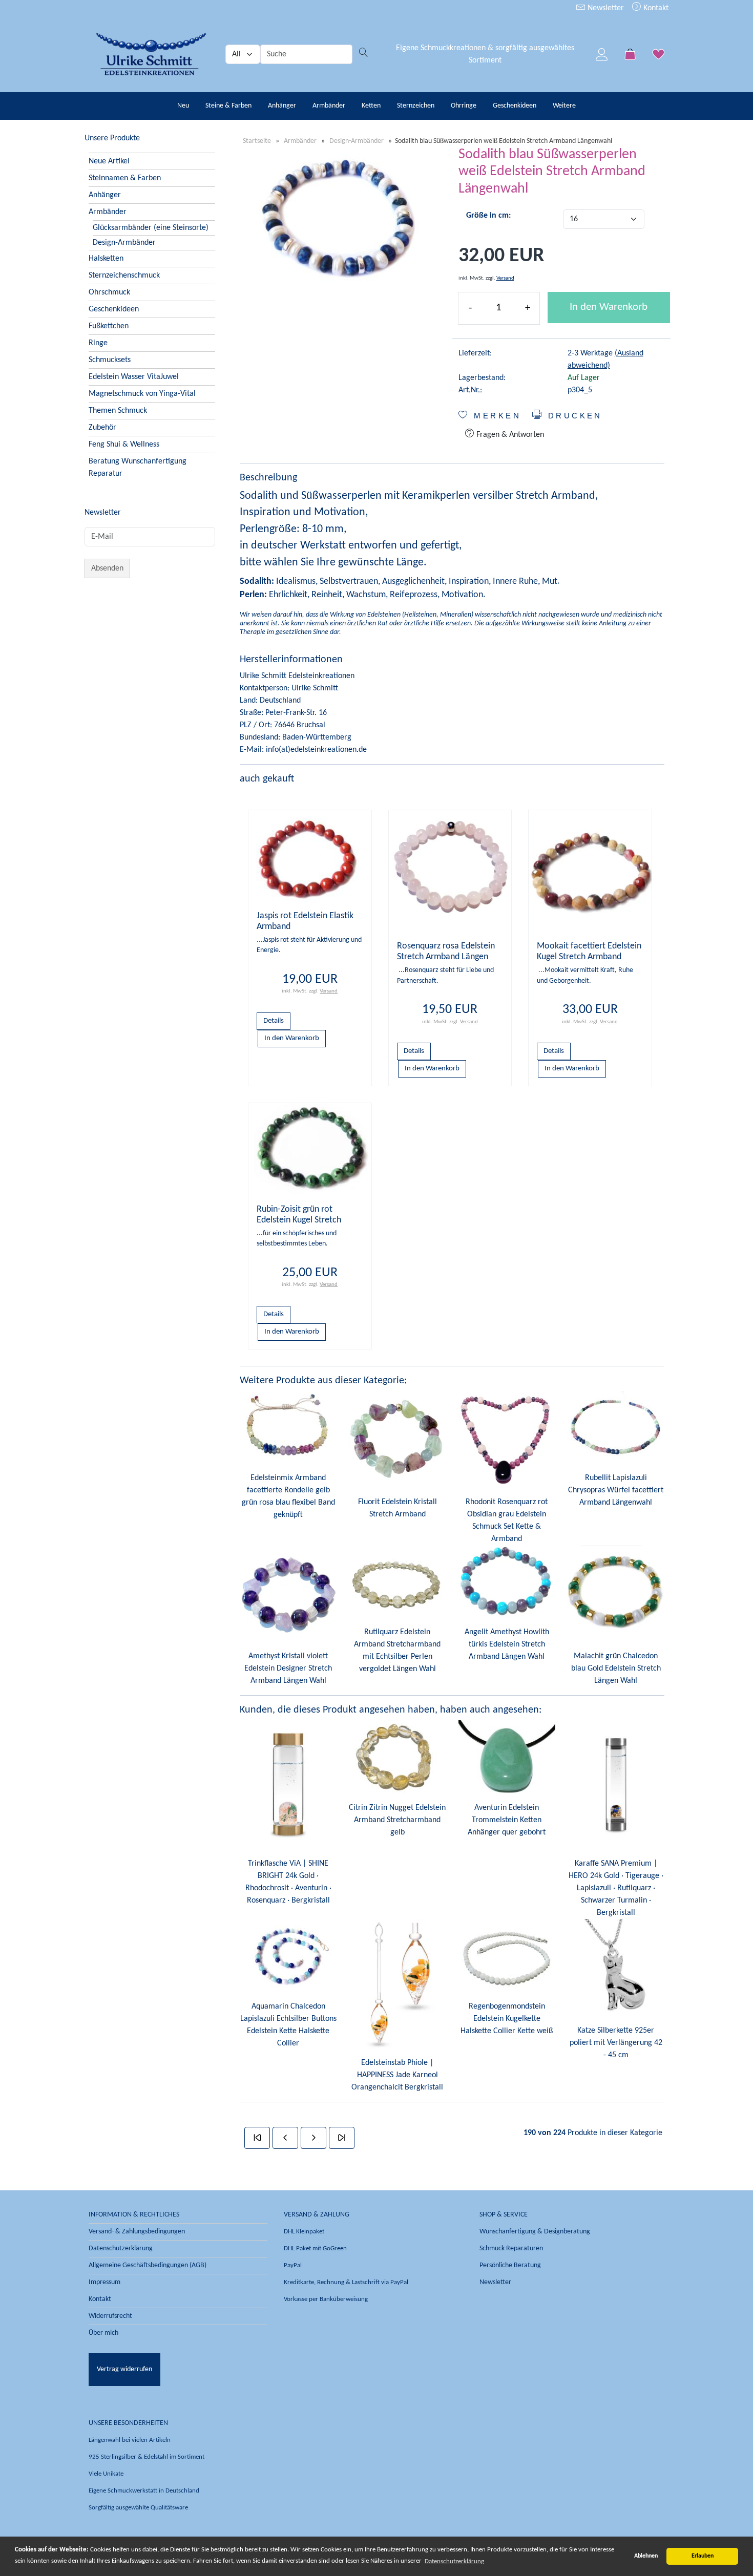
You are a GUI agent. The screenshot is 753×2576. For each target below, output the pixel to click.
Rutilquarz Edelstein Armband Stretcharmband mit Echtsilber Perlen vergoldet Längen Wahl (397, 1651)
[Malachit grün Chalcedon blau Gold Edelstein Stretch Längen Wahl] (616, 1594)
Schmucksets (110, 360)
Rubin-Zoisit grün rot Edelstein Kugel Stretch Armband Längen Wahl (299, 1220)
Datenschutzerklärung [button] (454, 2561)
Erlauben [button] (703, 2556)
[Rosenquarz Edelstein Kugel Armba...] (450, 871)
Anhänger (282, 106)
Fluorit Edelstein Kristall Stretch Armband (398, 1508)
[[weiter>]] (313, 2138)
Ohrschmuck (109, 292)
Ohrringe (464, 106)
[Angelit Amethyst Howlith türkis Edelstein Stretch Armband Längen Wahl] (507, 1581)
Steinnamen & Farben (125, 178)
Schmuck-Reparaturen (511, 2248)
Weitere (564, 106)
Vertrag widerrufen (124, 2369)
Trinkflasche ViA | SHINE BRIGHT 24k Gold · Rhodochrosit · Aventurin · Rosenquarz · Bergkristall (288, 1882)
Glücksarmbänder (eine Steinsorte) (151, 228)
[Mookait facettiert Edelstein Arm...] (590, 871)
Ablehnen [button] (646, 2556)
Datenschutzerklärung (121, 2248)
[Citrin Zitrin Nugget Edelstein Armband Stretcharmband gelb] (397, 1757)
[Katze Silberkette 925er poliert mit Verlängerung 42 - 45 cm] (616, 1968)
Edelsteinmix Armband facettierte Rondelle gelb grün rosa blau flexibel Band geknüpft (288, 1496)
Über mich (103, 2333)
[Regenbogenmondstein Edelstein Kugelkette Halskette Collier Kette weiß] (507, 1955)
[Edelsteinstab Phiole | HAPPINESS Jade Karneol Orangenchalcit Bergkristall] (397, 1983)
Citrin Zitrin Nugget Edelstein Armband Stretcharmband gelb (397, 1820)
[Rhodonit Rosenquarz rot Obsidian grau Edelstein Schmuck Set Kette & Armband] (507, 1439)
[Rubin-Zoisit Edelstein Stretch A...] (310, 1149)
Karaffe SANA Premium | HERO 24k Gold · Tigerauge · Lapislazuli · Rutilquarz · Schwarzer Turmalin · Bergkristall (616, 1888)
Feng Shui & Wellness (124, 445)
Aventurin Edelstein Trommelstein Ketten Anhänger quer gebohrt (507, 1820)
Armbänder (329, 106)
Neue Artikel (109, 161)
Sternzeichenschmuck (124, 276)
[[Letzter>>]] (342, 2138)
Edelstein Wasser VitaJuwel (134, 377)
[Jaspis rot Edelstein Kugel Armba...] (310, 856)
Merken (495, 416)
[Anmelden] (602, 54)
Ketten (371, 106)
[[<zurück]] (285, 2138)
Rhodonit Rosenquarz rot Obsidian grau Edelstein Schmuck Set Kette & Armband (507, 1521)
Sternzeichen (416, 106)
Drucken (573, 416)
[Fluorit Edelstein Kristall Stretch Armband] (397, 1439)
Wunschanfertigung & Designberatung (535, 2232)
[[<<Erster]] (257, 2138)
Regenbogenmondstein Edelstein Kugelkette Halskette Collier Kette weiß (507, 2019)
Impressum (104, 2282)
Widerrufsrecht (110, 2316)
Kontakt (655, 8)
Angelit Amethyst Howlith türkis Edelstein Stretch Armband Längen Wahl (507, 1644)
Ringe (98, 343)
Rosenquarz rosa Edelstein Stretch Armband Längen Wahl (446, 957)
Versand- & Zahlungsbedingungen (137, 2232)
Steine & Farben (228, 106)
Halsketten (106, 259)
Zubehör (102, 428)
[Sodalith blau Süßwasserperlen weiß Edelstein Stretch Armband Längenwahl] (339, 221)
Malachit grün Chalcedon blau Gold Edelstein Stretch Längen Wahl (616, 1669)
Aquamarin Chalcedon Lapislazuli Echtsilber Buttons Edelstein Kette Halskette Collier (288, 2025)
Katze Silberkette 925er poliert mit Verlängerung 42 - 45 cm (616, 2043)
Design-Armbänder (124, 243)
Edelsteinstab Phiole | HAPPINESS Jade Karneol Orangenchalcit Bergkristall (397, 2075)
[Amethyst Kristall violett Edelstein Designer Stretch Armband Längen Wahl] (288, 1594)
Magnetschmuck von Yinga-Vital (142, 394)
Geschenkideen (515, 106)
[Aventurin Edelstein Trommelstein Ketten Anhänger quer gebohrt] (507, 1757)
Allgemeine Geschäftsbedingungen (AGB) (148, 2265)
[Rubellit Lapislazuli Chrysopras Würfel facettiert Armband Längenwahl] (616, 1427)
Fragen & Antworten (509, 435)
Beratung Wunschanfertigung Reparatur (138, 468)
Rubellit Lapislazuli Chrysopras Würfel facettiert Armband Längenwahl (616, 1490)
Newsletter (605, 8)
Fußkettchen (109, 326)
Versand (505, 278)
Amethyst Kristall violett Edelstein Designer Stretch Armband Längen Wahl (288, 1669)
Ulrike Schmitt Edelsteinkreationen (297, 676)
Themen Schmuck (118, 411)
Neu (183, 106)
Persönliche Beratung (510, 2265)
